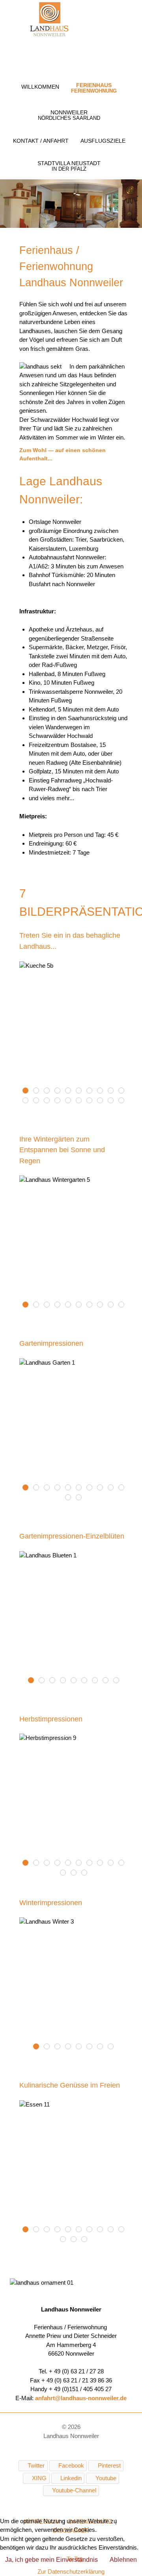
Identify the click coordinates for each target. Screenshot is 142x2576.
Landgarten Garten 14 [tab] (71, 1488)
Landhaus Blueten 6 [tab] (87, 1681)
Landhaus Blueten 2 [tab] (44, 1681)
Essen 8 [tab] (92, 2230)
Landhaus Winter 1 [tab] (92, 2047)
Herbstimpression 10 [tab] (124, 1863)
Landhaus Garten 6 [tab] (81, 1488)
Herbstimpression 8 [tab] (113, 1863)
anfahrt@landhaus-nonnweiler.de (81, 2398)
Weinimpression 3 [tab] (124, 1091)
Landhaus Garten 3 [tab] (50, 1488)
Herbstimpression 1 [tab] (39, 1863)
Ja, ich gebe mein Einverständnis (51, 2560)
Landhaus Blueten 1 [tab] (34, 1681)
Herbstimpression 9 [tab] (28, 1863)
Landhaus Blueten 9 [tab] (119, 1681)
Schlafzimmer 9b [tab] (103, 1101)
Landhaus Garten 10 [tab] (124, 1488)
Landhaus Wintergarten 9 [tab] (113, 1305)
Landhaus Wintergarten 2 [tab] (71, 1305)
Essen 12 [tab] (71, 2230)
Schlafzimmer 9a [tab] (71, 1101)
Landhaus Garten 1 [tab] (28, 1488)
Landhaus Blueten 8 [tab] (108, 1681)
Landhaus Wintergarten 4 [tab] (39, 1305)
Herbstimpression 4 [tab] (71, 1863)
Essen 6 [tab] (60, 2230)
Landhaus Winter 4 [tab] (71, 2047)
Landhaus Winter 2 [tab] (103, 2047)
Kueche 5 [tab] (39, 1091)
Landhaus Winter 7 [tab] (113, 2047)
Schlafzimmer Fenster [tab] (60, 1101)
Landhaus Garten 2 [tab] (39, 1488)
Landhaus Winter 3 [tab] (39, 2047)
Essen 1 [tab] (76, 2240)
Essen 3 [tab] (103, 2230)
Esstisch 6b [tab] (92, 1091)
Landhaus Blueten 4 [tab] (66, 1681)
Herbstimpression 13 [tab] (87, 1873)
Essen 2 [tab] (124, 2230)
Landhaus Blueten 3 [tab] (55, 1681)
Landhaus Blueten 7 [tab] (98, 1681)
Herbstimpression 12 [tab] (76, 1873)
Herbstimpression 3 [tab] (60, 1863)
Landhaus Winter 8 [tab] (50, 2047)
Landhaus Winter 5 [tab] (81, 2047)
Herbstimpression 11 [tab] (66, 1873)
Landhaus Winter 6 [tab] (60, 2047)
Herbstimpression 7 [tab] (103, 1863)
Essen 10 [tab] (87, 2240)
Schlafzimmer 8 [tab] (50, 1101)
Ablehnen (123, 2560)
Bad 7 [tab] (28, 1101)
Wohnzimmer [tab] (103, 1091)
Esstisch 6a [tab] (81, 1091)
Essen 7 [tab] (66, 2240)
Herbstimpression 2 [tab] (50, 1863)
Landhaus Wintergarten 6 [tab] (103, 1305)
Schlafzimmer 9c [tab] (92, 1101)
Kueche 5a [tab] (50, 1091)
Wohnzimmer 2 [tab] (113, 1091)
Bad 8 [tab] (39, 1101)
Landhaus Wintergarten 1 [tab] (60, 1305)
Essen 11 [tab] (28, 2230)
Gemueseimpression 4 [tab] (60, 1091)
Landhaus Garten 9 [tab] (113, 1488)
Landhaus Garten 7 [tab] (92, 1488)
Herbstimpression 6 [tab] (92, 1863)
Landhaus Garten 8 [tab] (103, 1488)
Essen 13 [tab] (81, 2230)
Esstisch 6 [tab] (71, 1091)
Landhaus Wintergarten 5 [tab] (28, 1305)
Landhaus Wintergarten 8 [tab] (50, 1305)
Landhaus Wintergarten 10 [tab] (124, 1305)
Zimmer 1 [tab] (113, 1101)
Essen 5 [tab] (50, 2230)
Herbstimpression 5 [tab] (81, 1863)
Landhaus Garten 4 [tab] (60, 1488)
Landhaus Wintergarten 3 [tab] (81, 1305)
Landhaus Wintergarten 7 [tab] (92, 1305)
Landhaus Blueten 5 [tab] (76, 1681)
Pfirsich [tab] (124, 1101)
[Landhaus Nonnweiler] (49, 20)
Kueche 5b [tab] (28, 1091)
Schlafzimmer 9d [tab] (81, 1101)
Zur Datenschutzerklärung (71, 2571)
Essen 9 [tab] (39, 2230)
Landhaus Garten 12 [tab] (81, 1498)
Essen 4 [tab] (113, 2230)
